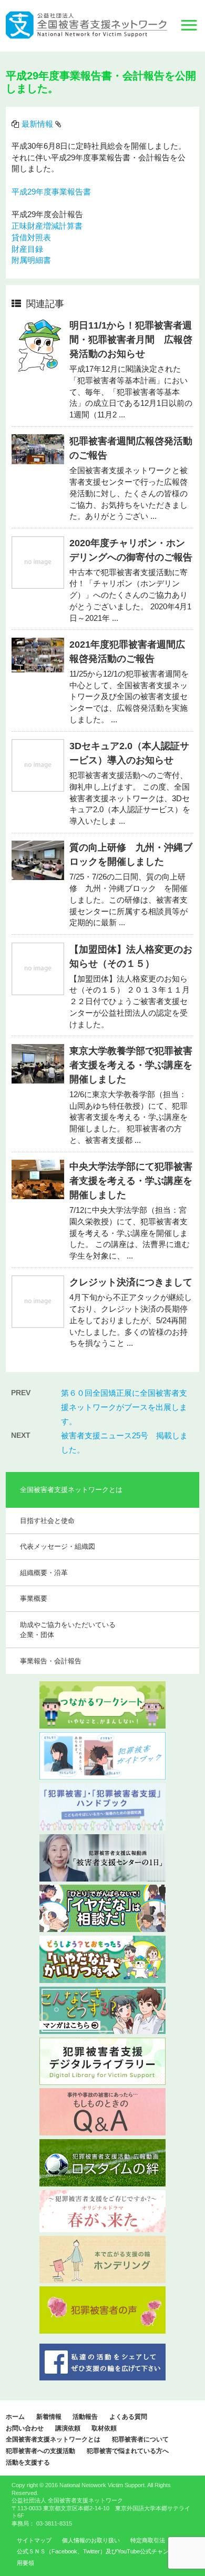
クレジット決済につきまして (131, 1282)
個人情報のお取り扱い (91, 2540)
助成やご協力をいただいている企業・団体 (68, 1630)
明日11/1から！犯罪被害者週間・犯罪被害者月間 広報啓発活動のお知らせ (131, 340)
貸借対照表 (31, 238)
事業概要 (34, 1598)
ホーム (15, 2417)
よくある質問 (128, 2417)
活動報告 (85, 2417)
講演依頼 (68, 2428)
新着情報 (49, 2417)
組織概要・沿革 (44, 1573)
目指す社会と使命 (47, 1521)
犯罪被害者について (140, 2439)
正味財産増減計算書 (47, 226)
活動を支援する (28, 2462)
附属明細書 (31, 260)
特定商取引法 (148, 2540)
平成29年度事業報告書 (51, 192)
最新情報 (37, 124)
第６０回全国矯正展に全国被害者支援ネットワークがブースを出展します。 (124, 1407)
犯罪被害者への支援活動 (40, 2451)
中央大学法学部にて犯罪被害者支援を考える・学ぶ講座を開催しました (131, 1181)
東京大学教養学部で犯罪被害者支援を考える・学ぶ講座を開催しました (131, 1065)
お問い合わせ (25, 2428)
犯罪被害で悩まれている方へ (128, 2451)
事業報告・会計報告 (51, 1661)
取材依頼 (104, 2428)
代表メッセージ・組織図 (58, 1546)
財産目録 (27, 249)
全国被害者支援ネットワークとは (53, 2439)
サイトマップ (34, 2540)
